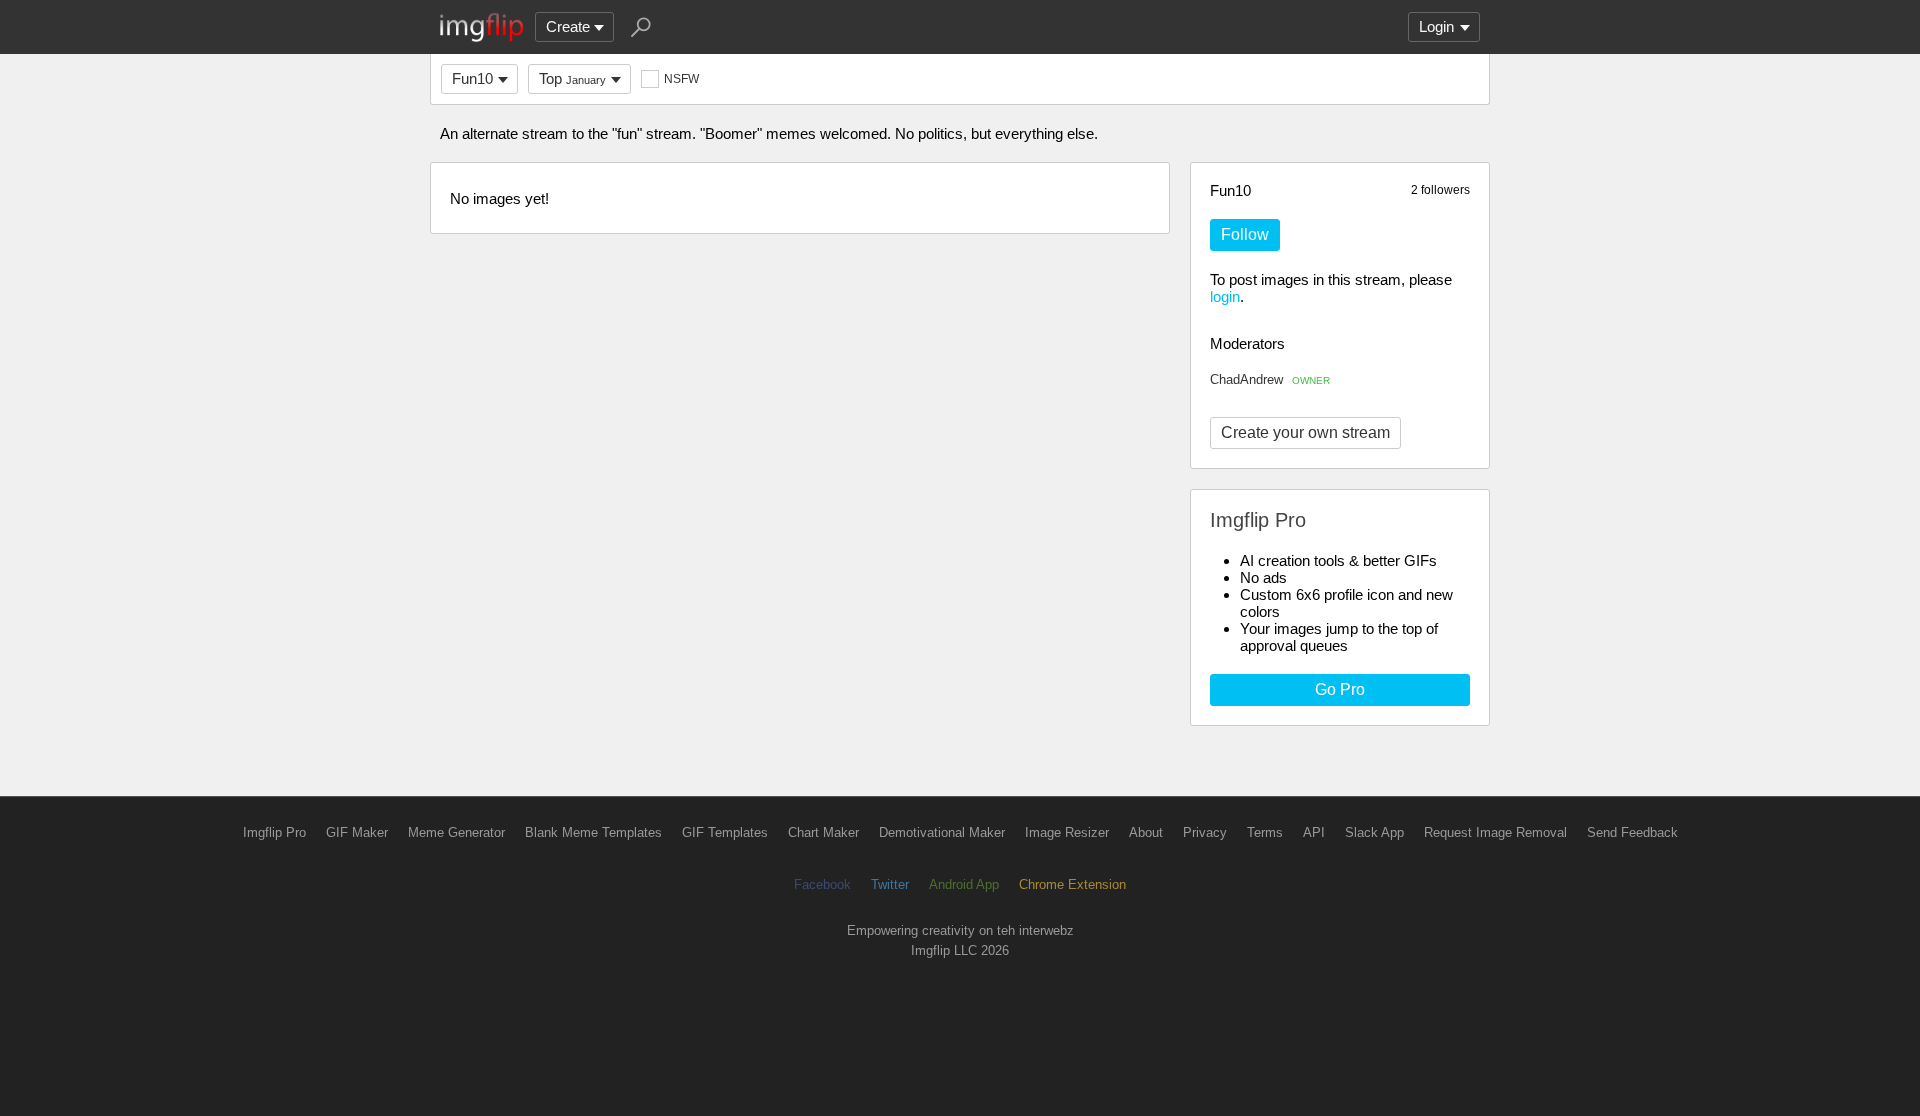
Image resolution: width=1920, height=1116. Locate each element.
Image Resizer (1067, 832)
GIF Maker (357, 832)
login (1225, 296)
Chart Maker (823, 832)
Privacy (1205, 832)
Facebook (822, 884)
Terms (1265, 832)
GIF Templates (725, 832)
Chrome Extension (1072, 884)
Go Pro (1340, 689)
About (1146, 832)
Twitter (890, 884)
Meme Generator (456, 832)
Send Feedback (1632, 832)
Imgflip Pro (274, 832)
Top (572, 78)
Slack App (1374, 832)
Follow (1245, 234)
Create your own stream (1305, 432)
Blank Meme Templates (593, 832)
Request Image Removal (1495, 832)
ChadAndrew (1270, 379)
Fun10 (472, 78)
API (1314, 832)
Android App (964, 884)
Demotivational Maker (942, 832)
